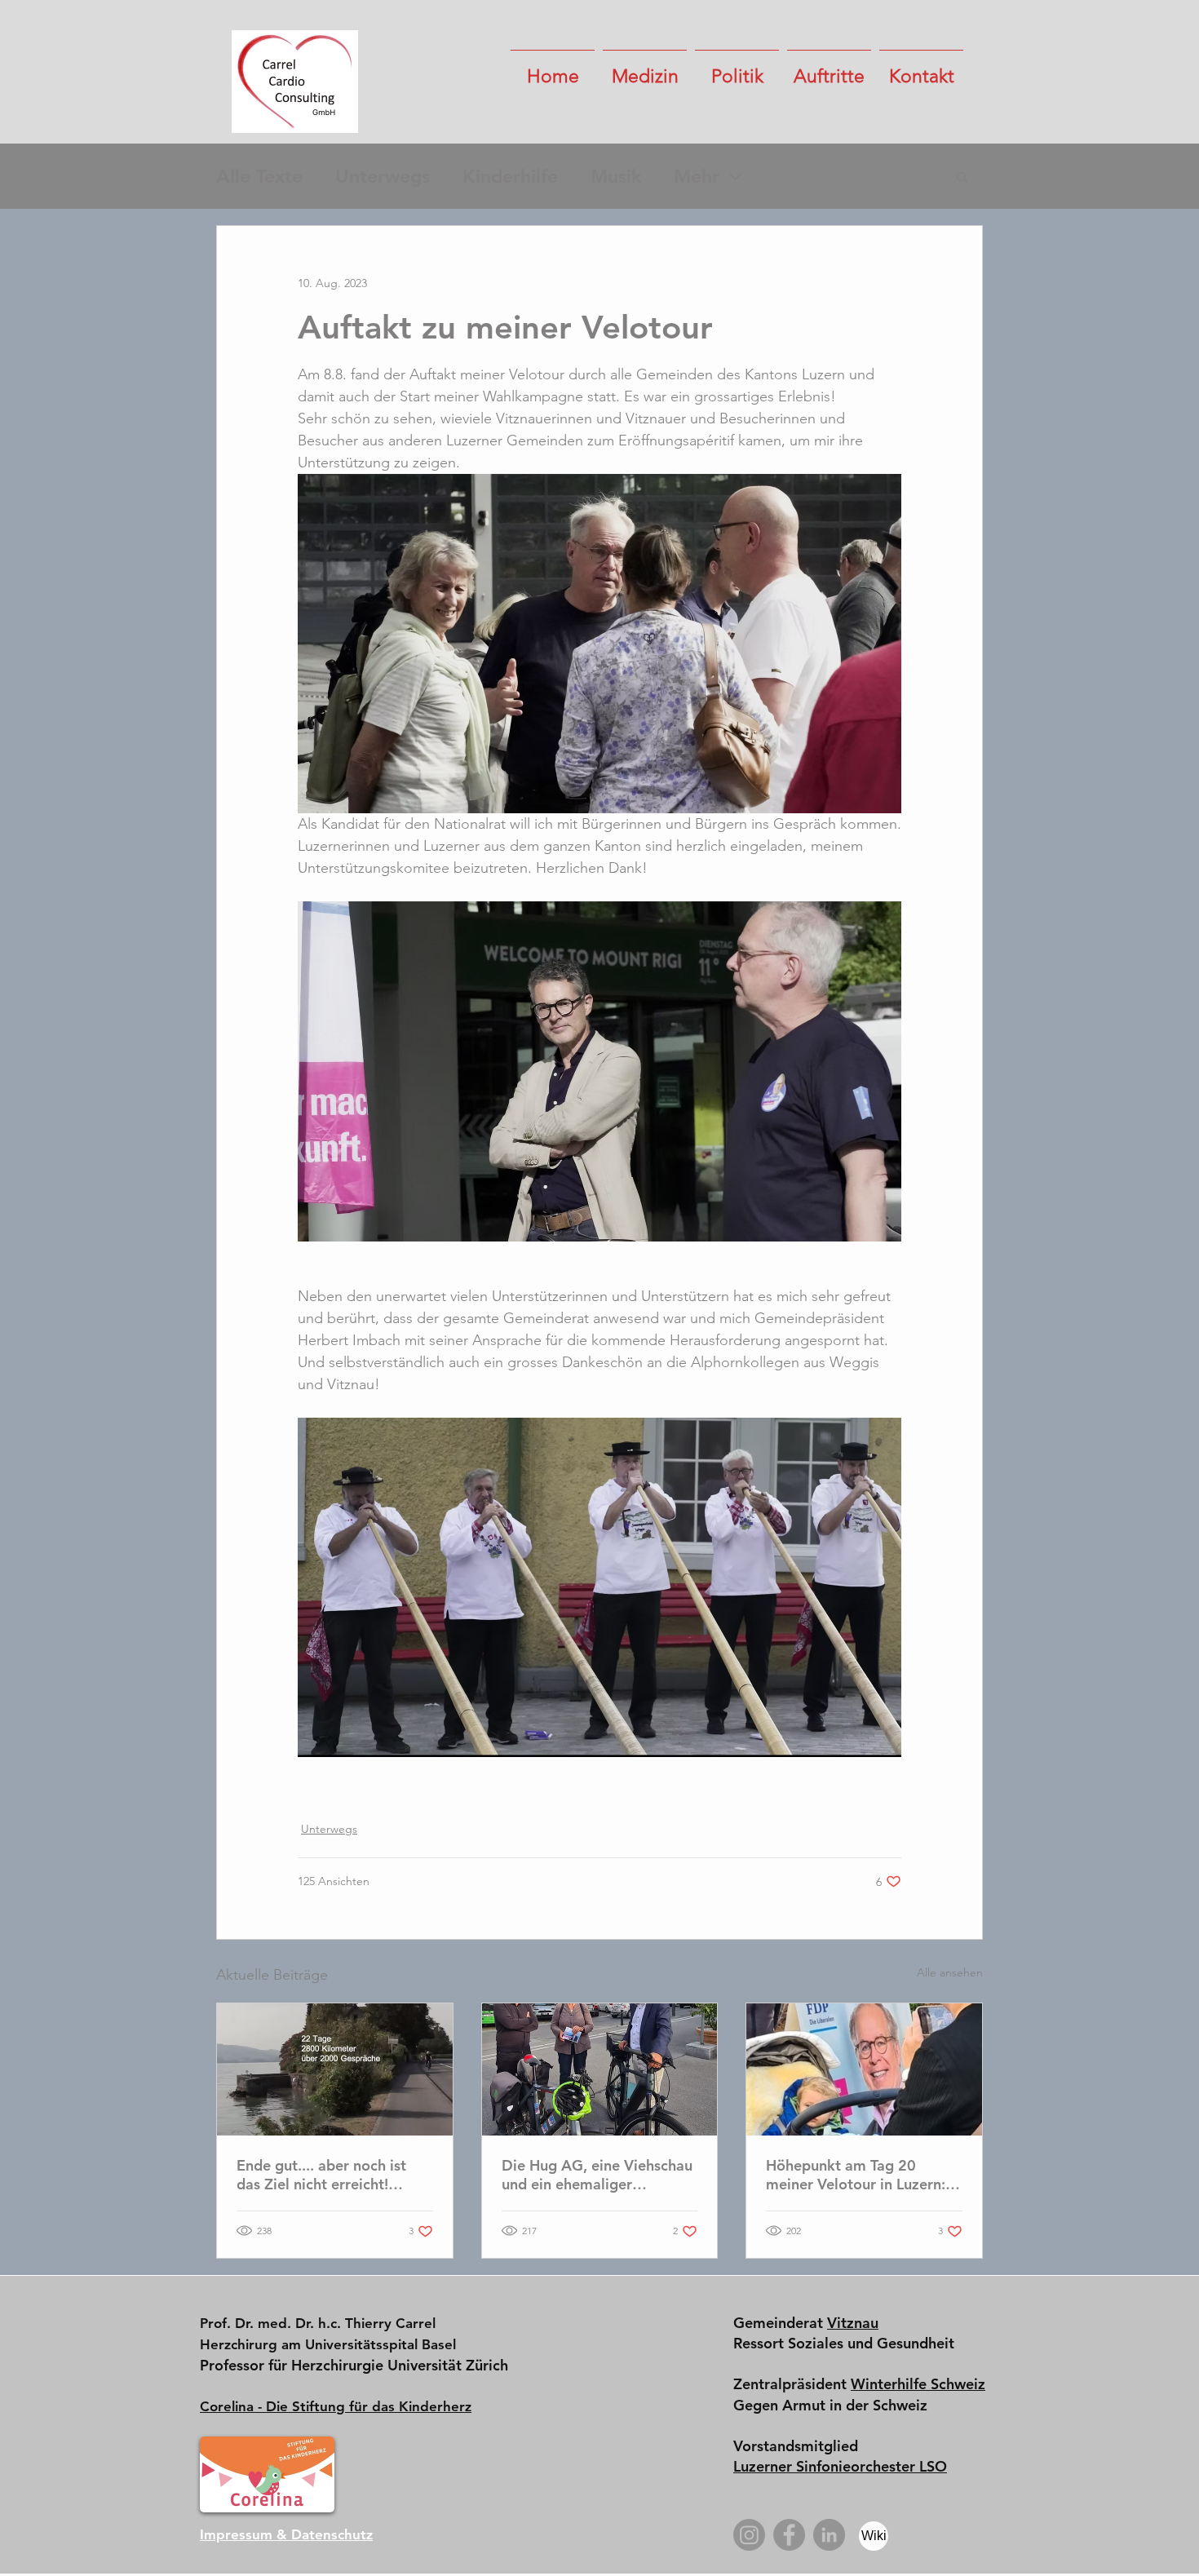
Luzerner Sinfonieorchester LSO (840, 2466)
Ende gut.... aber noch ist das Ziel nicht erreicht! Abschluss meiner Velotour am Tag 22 (327, 2175)
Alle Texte (259, 176)
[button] (645, 69)
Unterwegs (383, 176)
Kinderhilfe (510, 176)
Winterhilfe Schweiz (918, 2384)
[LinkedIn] (829, 2535)
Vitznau (853, 2323)
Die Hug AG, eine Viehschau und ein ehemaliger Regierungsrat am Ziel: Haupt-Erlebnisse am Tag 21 (597, 2175)
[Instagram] (749, 2535)
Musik (616, 176)
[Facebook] (789, 2535)
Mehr (697, 176)
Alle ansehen (950, 1972)
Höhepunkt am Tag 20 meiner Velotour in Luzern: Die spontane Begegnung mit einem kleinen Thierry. (856, 2175)
